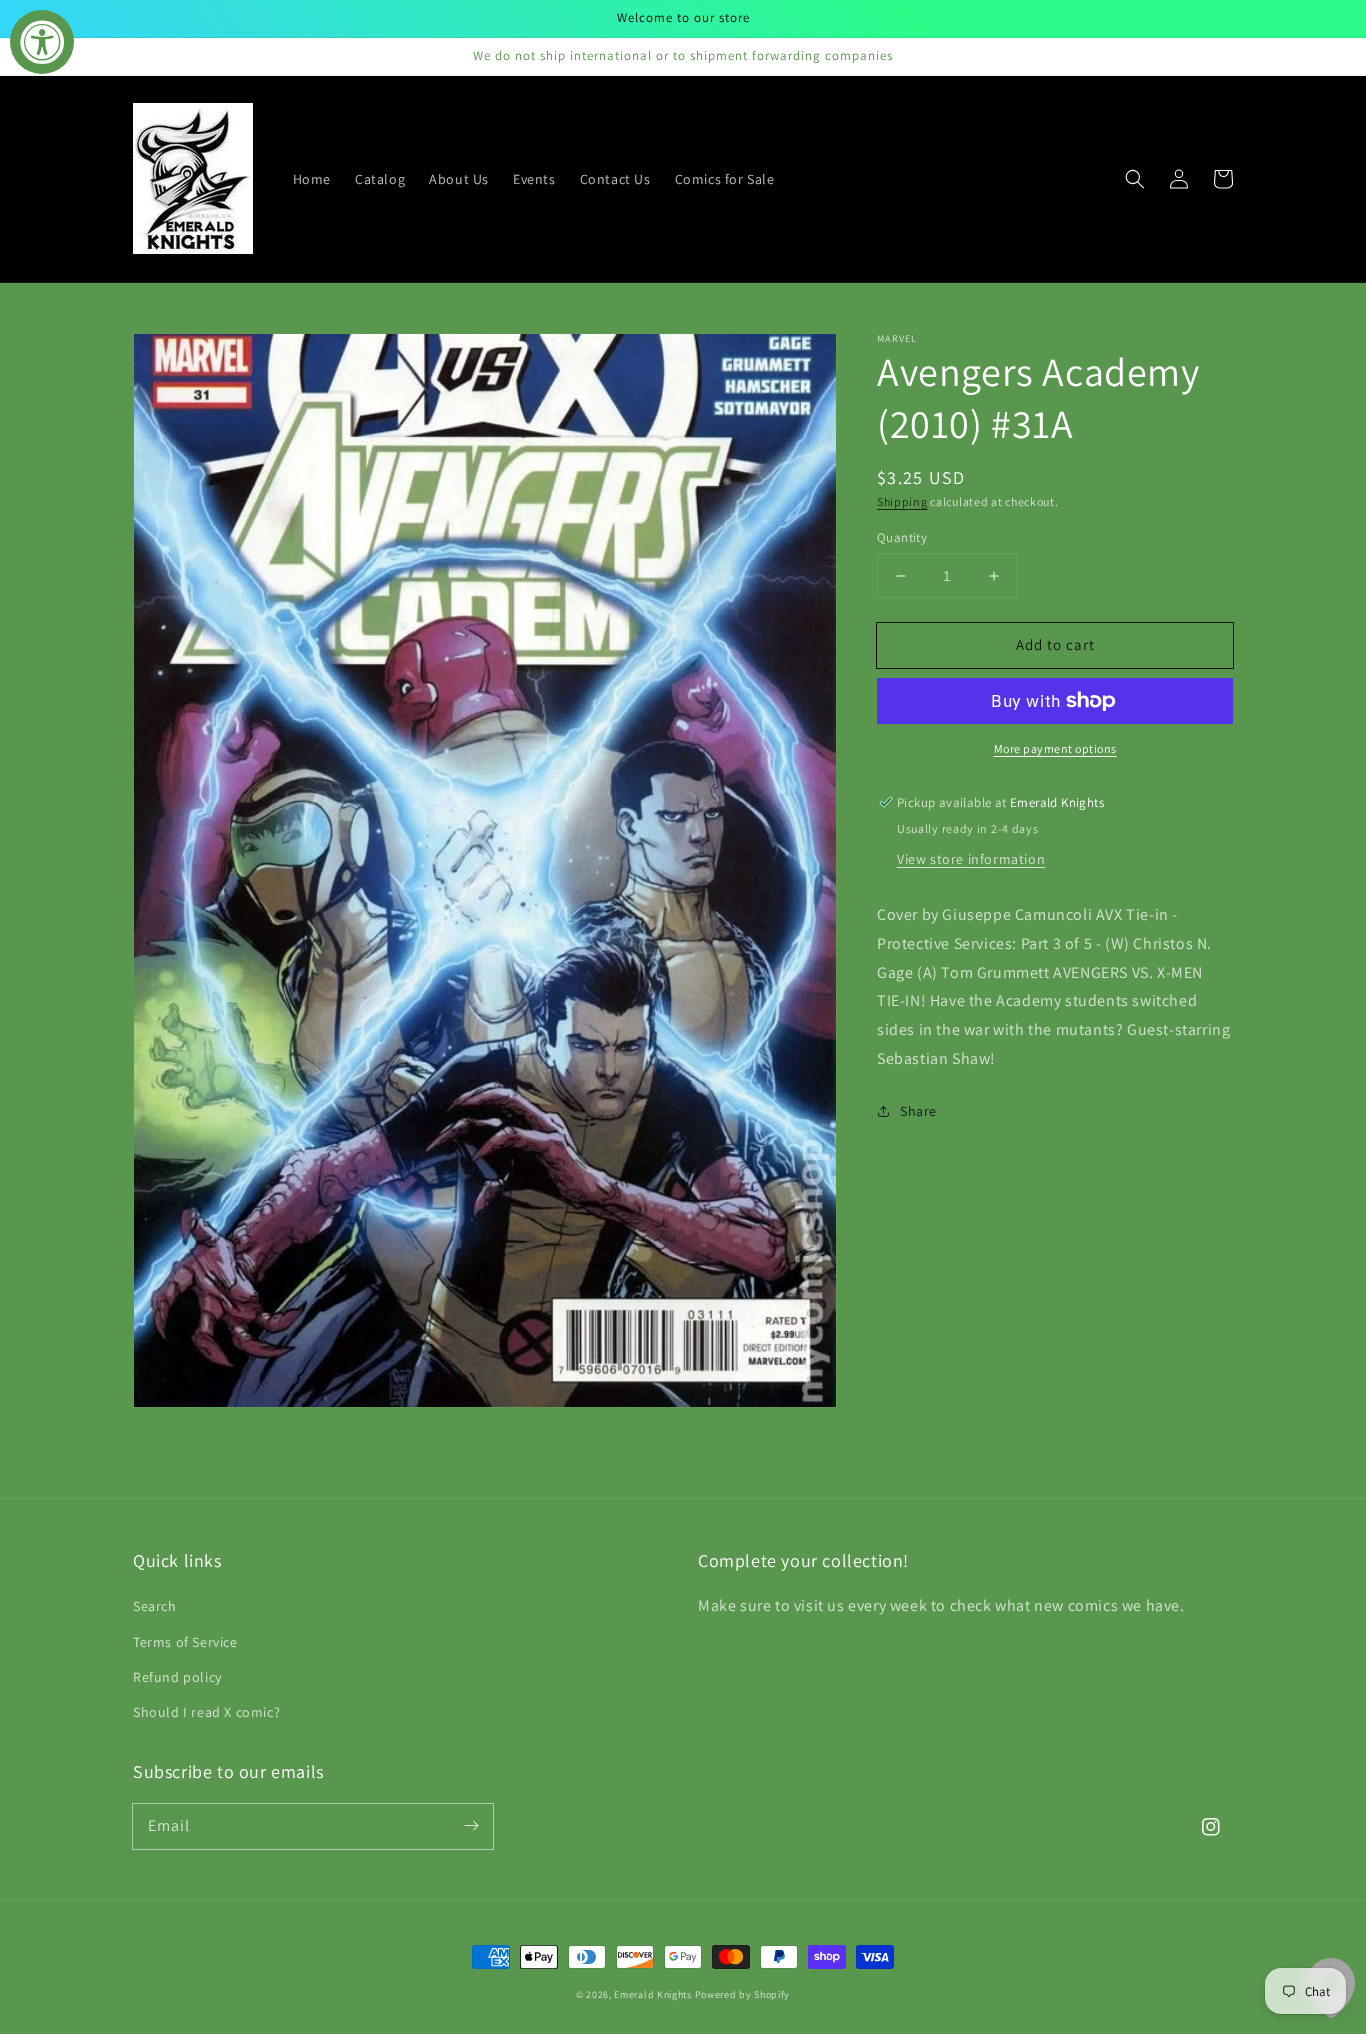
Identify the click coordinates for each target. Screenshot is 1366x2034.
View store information (971, 859)
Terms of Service (185, 1642)
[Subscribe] (471, 1826)
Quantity (902, 537)
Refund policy (177, 1677)
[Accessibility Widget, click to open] (42, 42)
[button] (1135, 179)
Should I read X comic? (206, 1712)
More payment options (1055, 748)
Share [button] (918, 1111)
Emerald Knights (653, 1994)
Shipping (902, 501)
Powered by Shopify (743, 1994)
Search (155, 1606)
